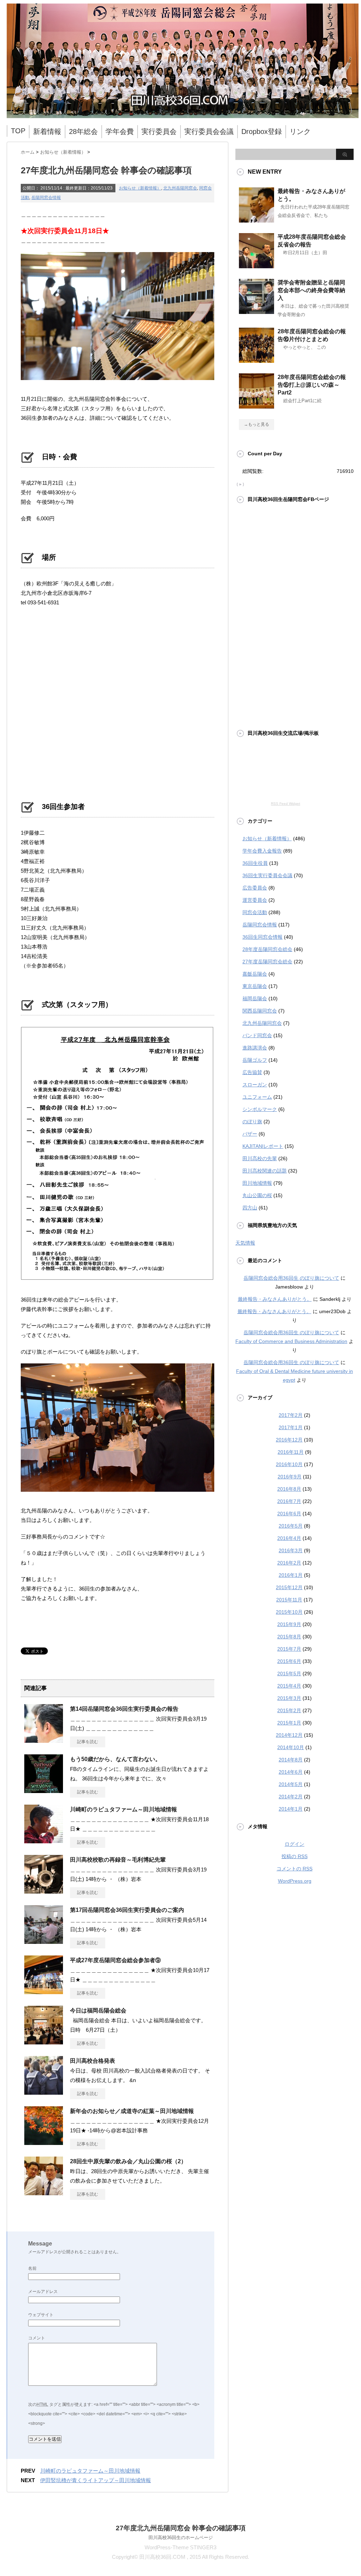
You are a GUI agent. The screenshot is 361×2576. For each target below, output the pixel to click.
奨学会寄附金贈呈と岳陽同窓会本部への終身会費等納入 (311, 290)
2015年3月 (289, 1698)
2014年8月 (291, 1760)
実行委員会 (159, 131)
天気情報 (245, 1243)
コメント (37, 2338)
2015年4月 (289, 1686)
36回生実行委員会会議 (267, 875)
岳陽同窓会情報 (46, 198)
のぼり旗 (252, 1122)
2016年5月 (291, 1526)
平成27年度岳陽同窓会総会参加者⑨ (115, 1960)
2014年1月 (291, 1809)
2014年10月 (291, 1747)
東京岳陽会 (255, 986)
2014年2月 (291, 1797)
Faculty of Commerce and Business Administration (291, 1341)
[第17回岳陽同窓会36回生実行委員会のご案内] (44, 1941)
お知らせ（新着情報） (140, 188)
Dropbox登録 (262, 131)
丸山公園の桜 (257, 1195)
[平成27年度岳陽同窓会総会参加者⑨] (44, 1991)
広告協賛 (252, 1072)
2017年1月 (291, 1427)
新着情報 (47, 131)
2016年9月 (290, 1477)
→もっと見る (256, 424)
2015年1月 (289, 1723)
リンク (300, 131)
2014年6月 (291, 1772)
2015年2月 (289, 1710)
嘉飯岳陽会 (255, 974)
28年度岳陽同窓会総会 (267, 949)
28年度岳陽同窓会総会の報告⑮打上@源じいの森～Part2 (312, 385)
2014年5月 (291, 1784)
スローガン (255, 1085)
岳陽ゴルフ (255, 1060)
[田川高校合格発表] (44, 2092)
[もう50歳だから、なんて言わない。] (44, 1790)
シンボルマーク (260, 1109)
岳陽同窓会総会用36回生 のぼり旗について (291, 1278)
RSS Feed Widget (286, 804)
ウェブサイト (41, 2315)
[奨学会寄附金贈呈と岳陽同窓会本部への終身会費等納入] (256, 311)
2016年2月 (289, 1563)
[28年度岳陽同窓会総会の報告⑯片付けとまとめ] (256, 360)
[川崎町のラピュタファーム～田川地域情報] (44, 1841)
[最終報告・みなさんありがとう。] (256, 220)
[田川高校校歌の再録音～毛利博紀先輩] (44, 1891)
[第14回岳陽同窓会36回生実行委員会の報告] (44, 1740)
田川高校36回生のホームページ (181, 2538)
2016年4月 (289, 1538)
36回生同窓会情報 (262, 937)
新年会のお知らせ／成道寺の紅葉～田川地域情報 (132, 2111)
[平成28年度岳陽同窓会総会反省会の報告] (256, 265)
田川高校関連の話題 (265, 1171)
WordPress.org (295, 1881)
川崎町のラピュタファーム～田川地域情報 (123, 1809)
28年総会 (83, 131)
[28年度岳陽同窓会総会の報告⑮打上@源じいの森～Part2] (256, 406)
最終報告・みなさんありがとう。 (275, 1299)
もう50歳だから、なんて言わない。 (115, 1759)
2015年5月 (289, 1674)
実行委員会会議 (209, 131)
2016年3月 (291, 1550)
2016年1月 (291, 1575)
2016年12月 (289, 1440)
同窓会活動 (255, 912)
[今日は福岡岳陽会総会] (44, 2042)
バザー (250, 1134)
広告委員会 (255, 888)
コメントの (294, 1869)
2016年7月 (289, 1501)
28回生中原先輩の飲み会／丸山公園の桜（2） (128, 2161)
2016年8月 (289, 1489)
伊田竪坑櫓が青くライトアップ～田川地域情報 (96, 2480)
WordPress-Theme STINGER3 (180, 2547)
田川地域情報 (257, 1183)
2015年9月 (289, 1624)
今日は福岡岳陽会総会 (98, 2010)
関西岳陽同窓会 (260, 1011)
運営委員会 (255, 900)
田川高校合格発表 (93, 2061)
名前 (32, 2268)
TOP (18, 131)
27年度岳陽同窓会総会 (267, 962)
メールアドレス (43, 2292)
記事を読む (88, 1742)
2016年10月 (289, 1464)
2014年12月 (289, 1735)
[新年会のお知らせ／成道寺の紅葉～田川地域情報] (44, 2142)
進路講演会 (255, 1048)
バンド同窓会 (257, 1035)
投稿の (294, 1856)
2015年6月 (289, 1661)
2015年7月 (289, 1649)
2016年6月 (289, 1514)
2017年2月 (291, 1415)
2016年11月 (291, 1452)
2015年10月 (289, 1612)
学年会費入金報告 (262, 851)
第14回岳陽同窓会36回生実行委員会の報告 (124, 1709)
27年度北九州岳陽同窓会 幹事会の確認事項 (181, 2528)
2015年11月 (289, 1600)
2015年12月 (289, 1587)
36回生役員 (255, 863)
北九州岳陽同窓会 (180, 188)
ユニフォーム (257, 1097)
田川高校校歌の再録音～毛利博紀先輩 (118, 1860)
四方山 (250, 1208)
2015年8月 (289, 1637)
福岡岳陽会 (255, 998)
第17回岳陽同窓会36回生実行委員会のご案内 (127, 1910)
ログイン (294, 1844)
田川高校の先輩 (260, 1158)
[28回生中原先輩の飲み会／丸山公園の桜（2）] (44, 2192)
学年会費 (120, 131)
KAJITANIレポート (263, 1146)
